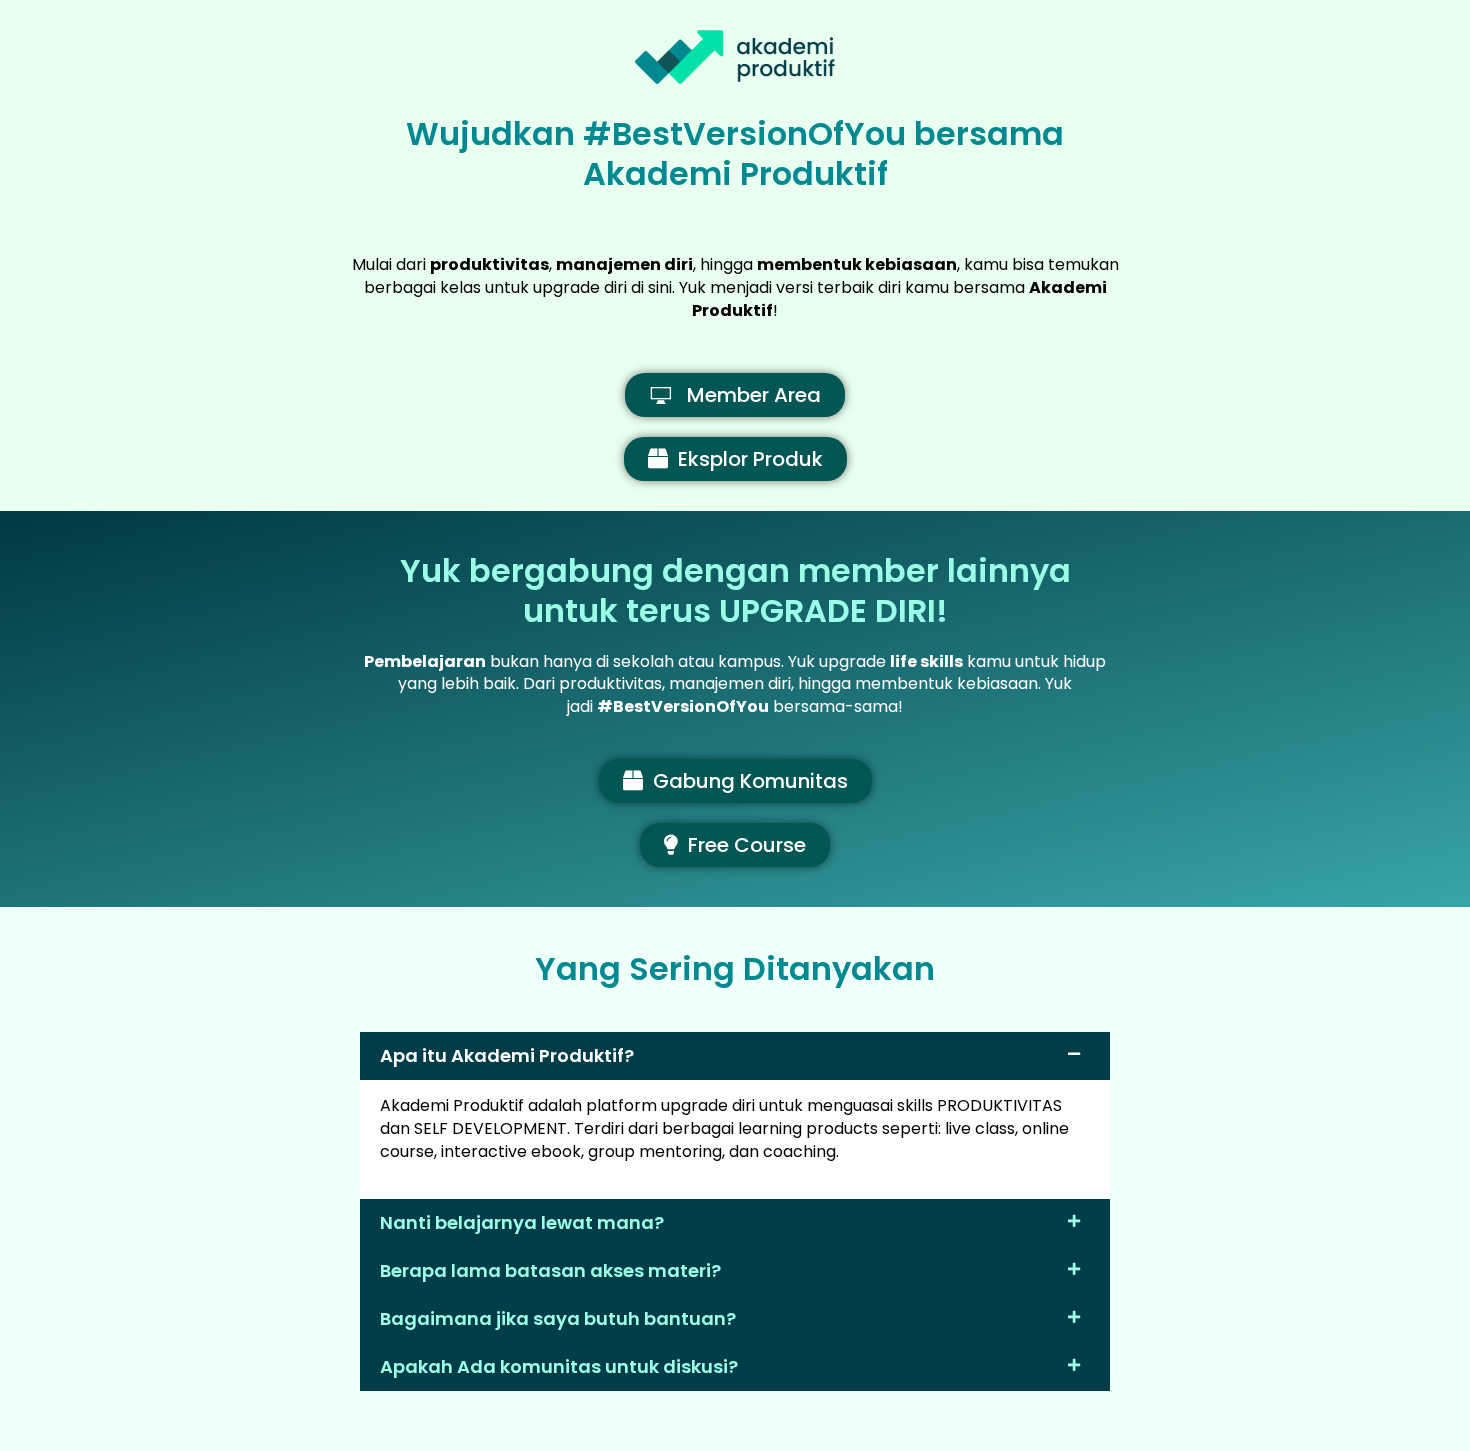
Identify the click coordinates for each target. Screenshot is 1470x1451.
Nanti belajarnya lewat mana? (522, 1222)
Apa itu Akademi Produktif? (507, 1055)
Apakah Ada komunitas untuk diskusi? (559, 1366)
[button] (735, 1056)
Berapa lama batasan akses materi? (550, 1270)
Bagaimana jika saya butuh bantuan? (558, 1318)
